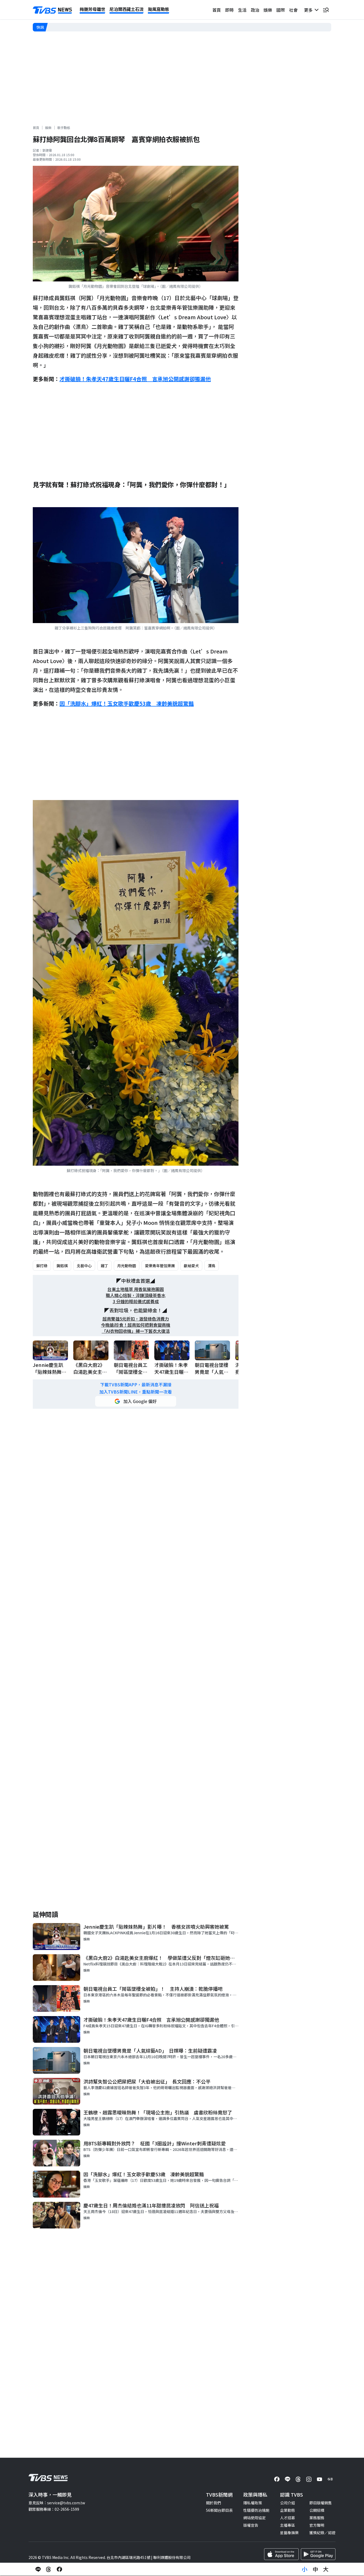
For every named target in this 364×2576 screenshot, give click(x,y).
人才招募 (288, 2518)
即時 (229, 10)
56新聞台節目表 (219, 2510)
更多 (309, 10)
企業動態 (288, 2510)
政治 (255, 10)
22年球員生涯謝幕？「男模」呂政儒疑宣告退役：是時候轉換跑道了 (105, 27)
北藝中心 (84, 1266)
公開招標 (317, 2510)
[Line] (288, 2479)
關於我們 (213, 2503)
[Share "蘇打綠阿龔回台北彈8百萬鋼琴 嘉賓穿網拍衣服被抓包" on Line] (38, 2569)
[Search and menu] (326, 10)
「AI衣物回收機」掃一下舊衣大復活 (136, 1331)
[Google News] (330, 2479)
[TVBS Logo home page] (52, 10)
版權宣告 (251, 2525)
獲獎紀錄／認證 (322, 2533)
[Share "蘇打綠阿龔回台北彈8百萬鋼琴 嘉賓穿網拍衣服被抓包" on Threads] (49, 2569)
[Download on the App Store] (281, 2554)
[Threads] (298, 2479)
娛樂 (268, 10)
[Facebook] (277, 2479)
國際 (281, 10)
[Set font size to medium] (315, 2569)
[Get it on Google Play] (318, 2554)
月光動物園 (127, 1266)
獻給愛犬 (191, 1266)
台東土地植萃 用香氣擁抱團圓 (136, 1289)
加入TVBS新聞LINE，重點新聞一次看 (136, 1392)
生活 (242, 10)
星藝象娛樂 (289, 2533)
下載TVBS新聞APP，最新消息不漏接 (136, 1385)
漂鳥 (212, 1266)
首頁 (217, 10)
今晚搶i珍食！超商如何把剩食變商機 (136, 1325)
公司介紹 (288, 2503)
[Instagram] (309, 2479)
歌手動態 (64, 128)
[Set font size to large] (326, 2569)
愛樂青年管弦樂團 (160, 1266)
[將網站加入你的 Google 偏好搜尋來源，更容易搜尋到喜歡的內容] (136, 1401)
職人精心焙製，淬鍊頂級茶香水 (136, 1295)
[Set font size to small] (305, 2569)
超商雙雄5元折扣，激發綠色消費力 (136, 1319)
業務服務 (317, 2518)
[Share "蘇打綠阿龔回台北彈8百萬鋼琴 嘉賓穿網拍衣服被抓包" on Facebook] (59, 2569)
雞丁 (104, 1266)
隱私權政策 (253, 2503)
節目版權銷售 (321, 2503)
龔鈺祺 (62, 1266)
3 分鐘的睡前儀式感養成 (136, 1301)
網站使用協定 (254, 2518)
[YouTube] (319, 2479)
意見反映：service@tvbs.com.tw (57, 2503)
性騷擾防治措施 (256, 2510)
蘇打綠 (42, 1266)
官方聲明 (317, 2525)
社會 (293, 10)
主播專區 (288, 2525)
